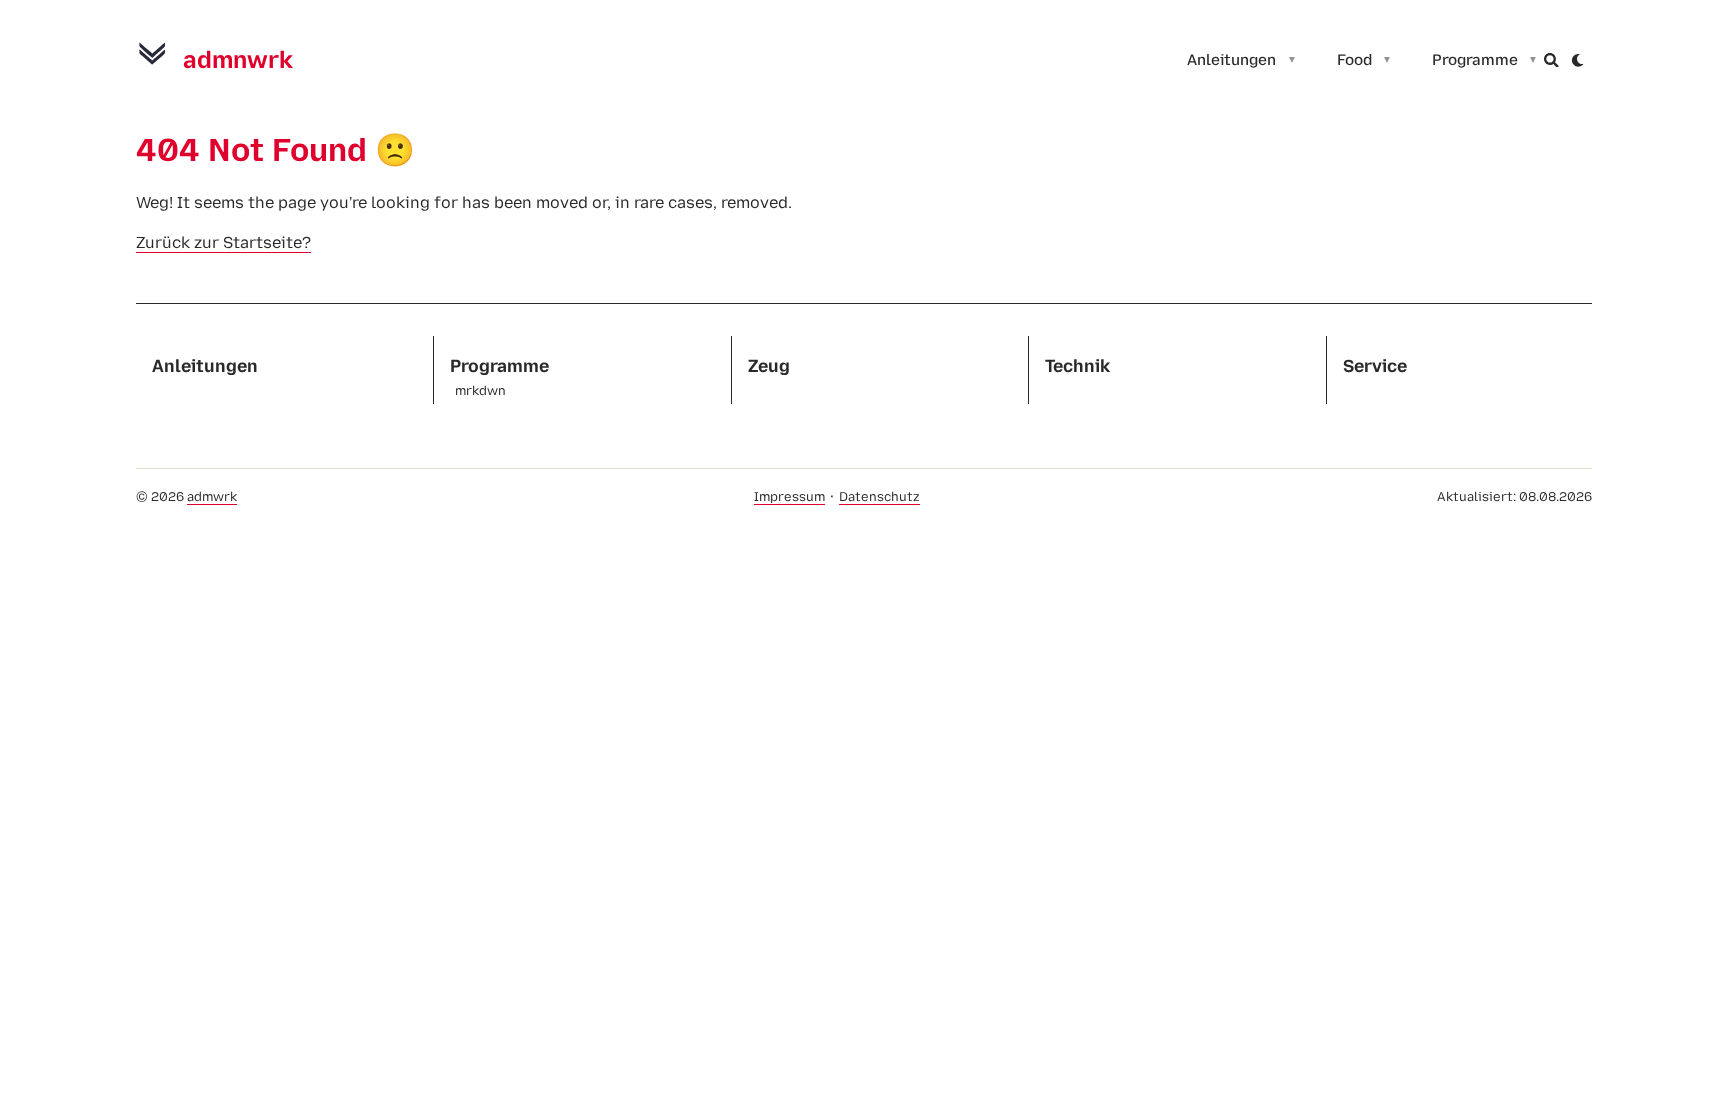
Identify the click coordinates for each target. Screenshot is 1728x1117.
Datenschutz (879, 496)
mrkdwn (480, 391)
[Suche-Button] (1551, 60)
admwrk (212, 496)
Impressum (789, 496)
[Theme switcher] (1578, 60)
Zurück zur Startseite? (223, 242)
